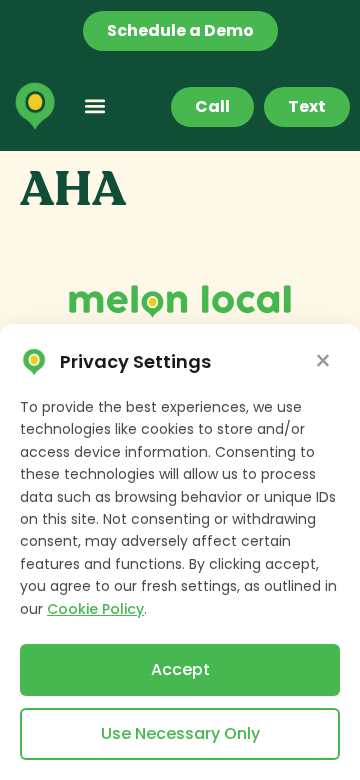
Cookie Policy (95, 609)
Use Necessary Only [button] (180, 733)
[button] (94, 106)
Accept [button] (180, 669)
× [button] (323, 362)
